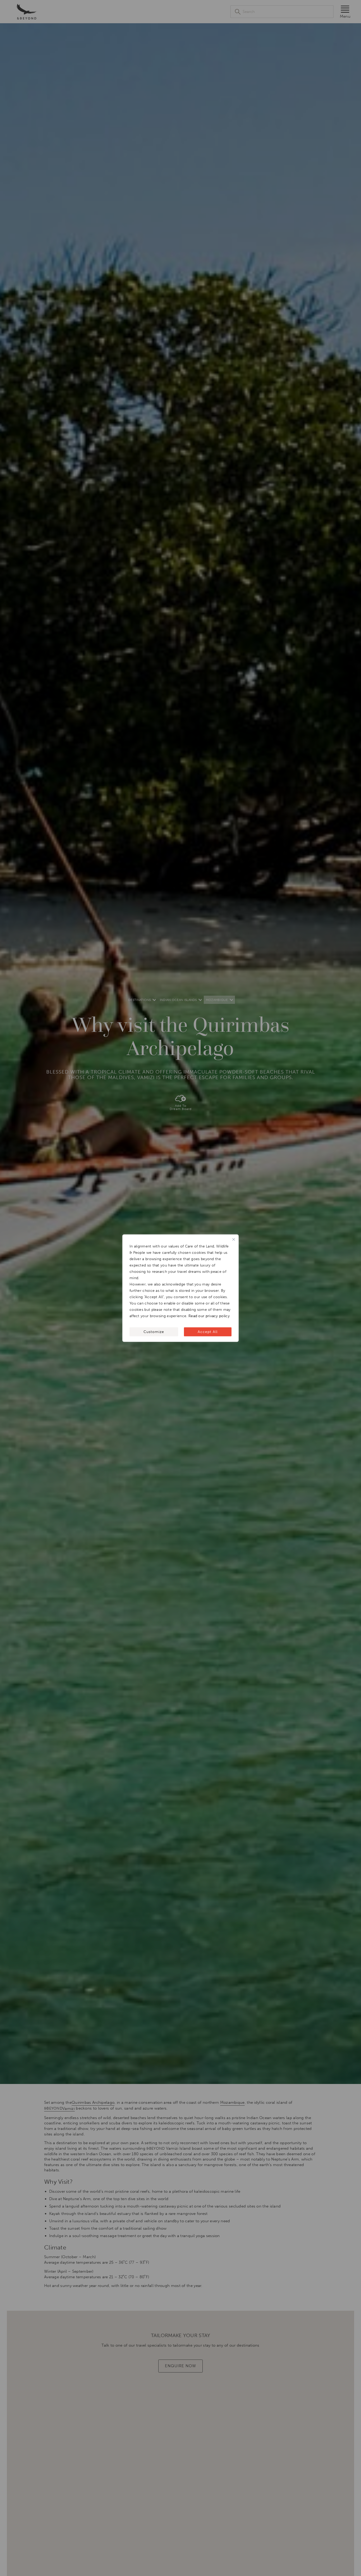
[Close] (234, 1239)
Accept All (208, 1332)
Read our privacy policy (209, 1316)
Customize (154, 1332)
